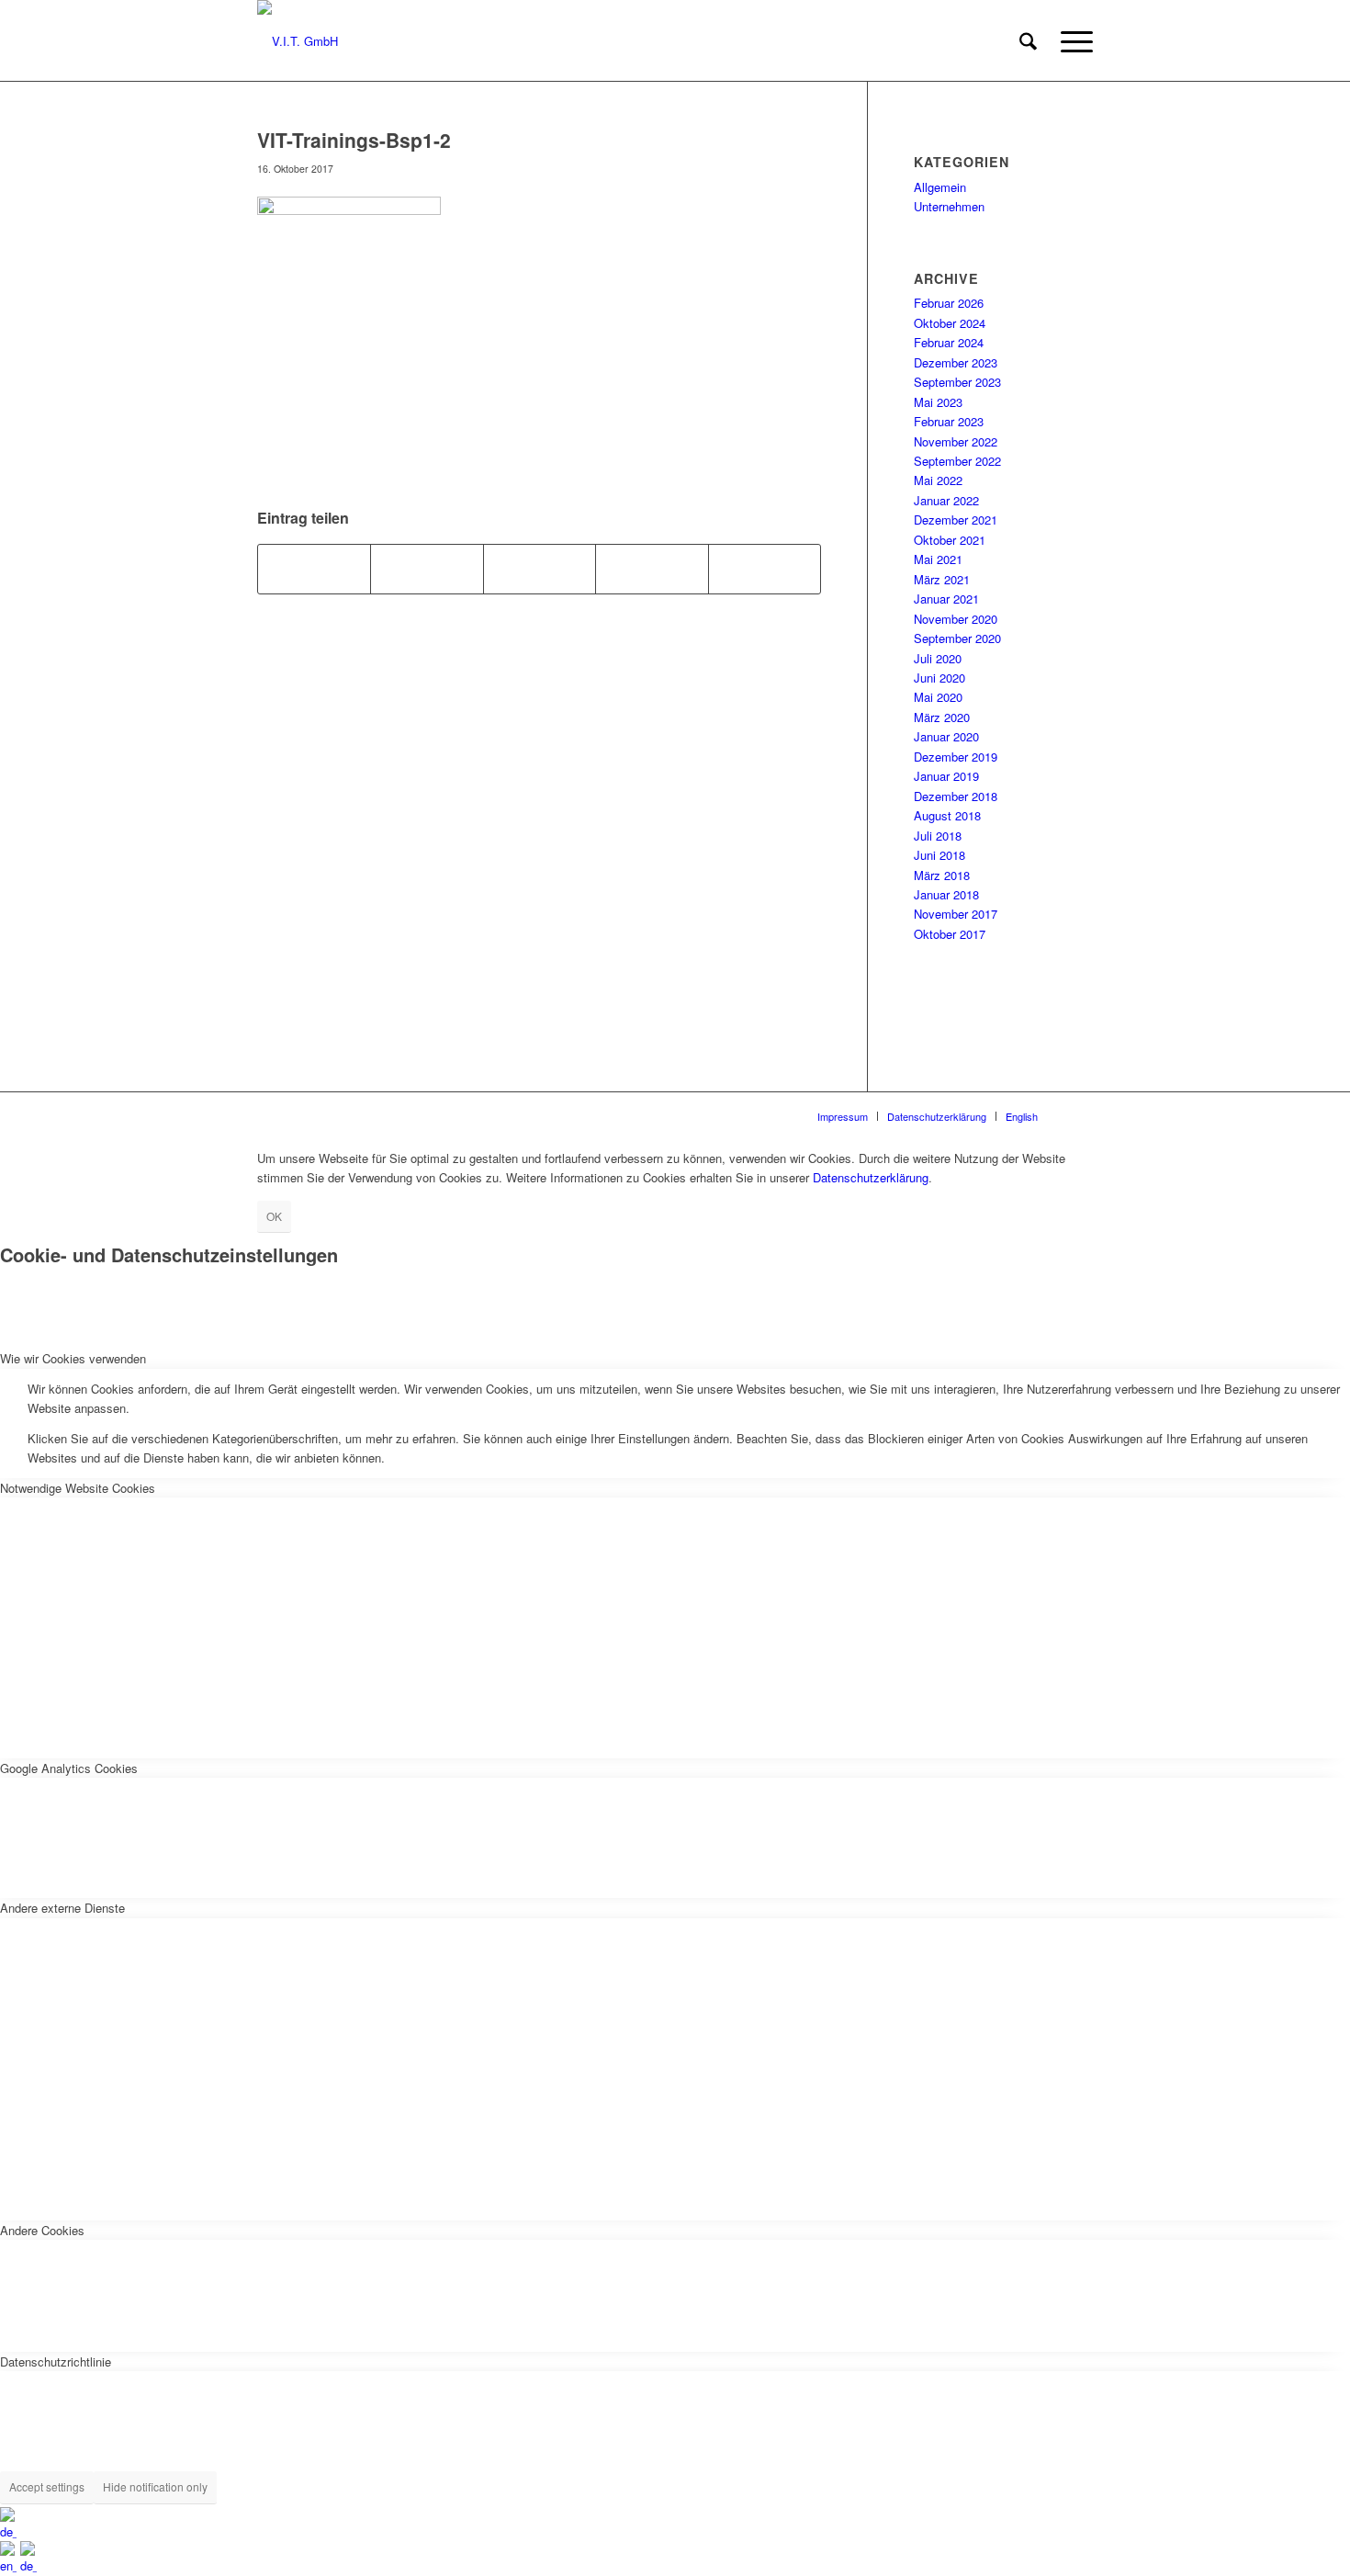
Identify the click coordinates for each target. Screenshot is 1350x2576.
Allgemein (940, 187)
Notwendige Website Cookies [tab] (78, 1488)
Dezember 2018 (956, 796)
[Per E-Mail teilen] (765, 569)
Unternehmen (949, 206)
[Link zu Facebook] (1079, 1115)
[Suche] (1028, 41)
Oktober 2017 (950, 934)
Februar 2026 (949, 303)
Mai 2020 (938, 697)
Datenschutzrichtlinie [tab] (56, 2361)
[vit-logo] (298, 41)
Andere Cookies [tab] (42, 2230)
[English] (10, 2565)
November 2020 (956, 619)
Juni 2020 (939, 678)
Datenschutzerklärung (871, 1177)
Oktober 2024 (950, 323)
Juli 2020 (938, 658)
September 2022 (957, 461)
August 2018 (947, 815)
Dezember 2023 (956, 362)
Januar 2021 (946, 599)
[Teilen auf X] (427, 569)
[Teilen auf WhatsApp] (540, 569)
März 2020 (942, 717)
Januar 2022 (946, 500)
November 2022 (956, 441)
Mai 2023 (938, 402)
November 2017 (956, 914)
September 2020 (957, 638)
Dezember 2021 (956, 520)
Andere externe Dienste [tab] (62, 1908)
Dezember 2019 (956, 757)
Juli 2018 (938, 836)
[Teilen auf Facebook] (314, 569)
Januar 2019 (946, 776)
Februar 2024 (949, 342)
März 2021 (942, 579)
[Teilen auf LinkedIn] (652, 569)
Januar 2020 (946, 736)
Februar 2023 (949, 421)
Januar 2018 (946, 894)
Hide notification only (155, 2486)
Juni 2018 (939, 855)
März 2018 (942, 875)
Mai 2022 (938, 480)
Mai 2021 (938, 559)
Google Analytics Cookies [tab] (69, 1768)
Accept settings (47, 2486)
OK (274, 1216)
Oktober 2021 (950, 540)
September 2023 (957, 382)
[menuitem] (1028, 41)
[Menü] (1071, 41)
